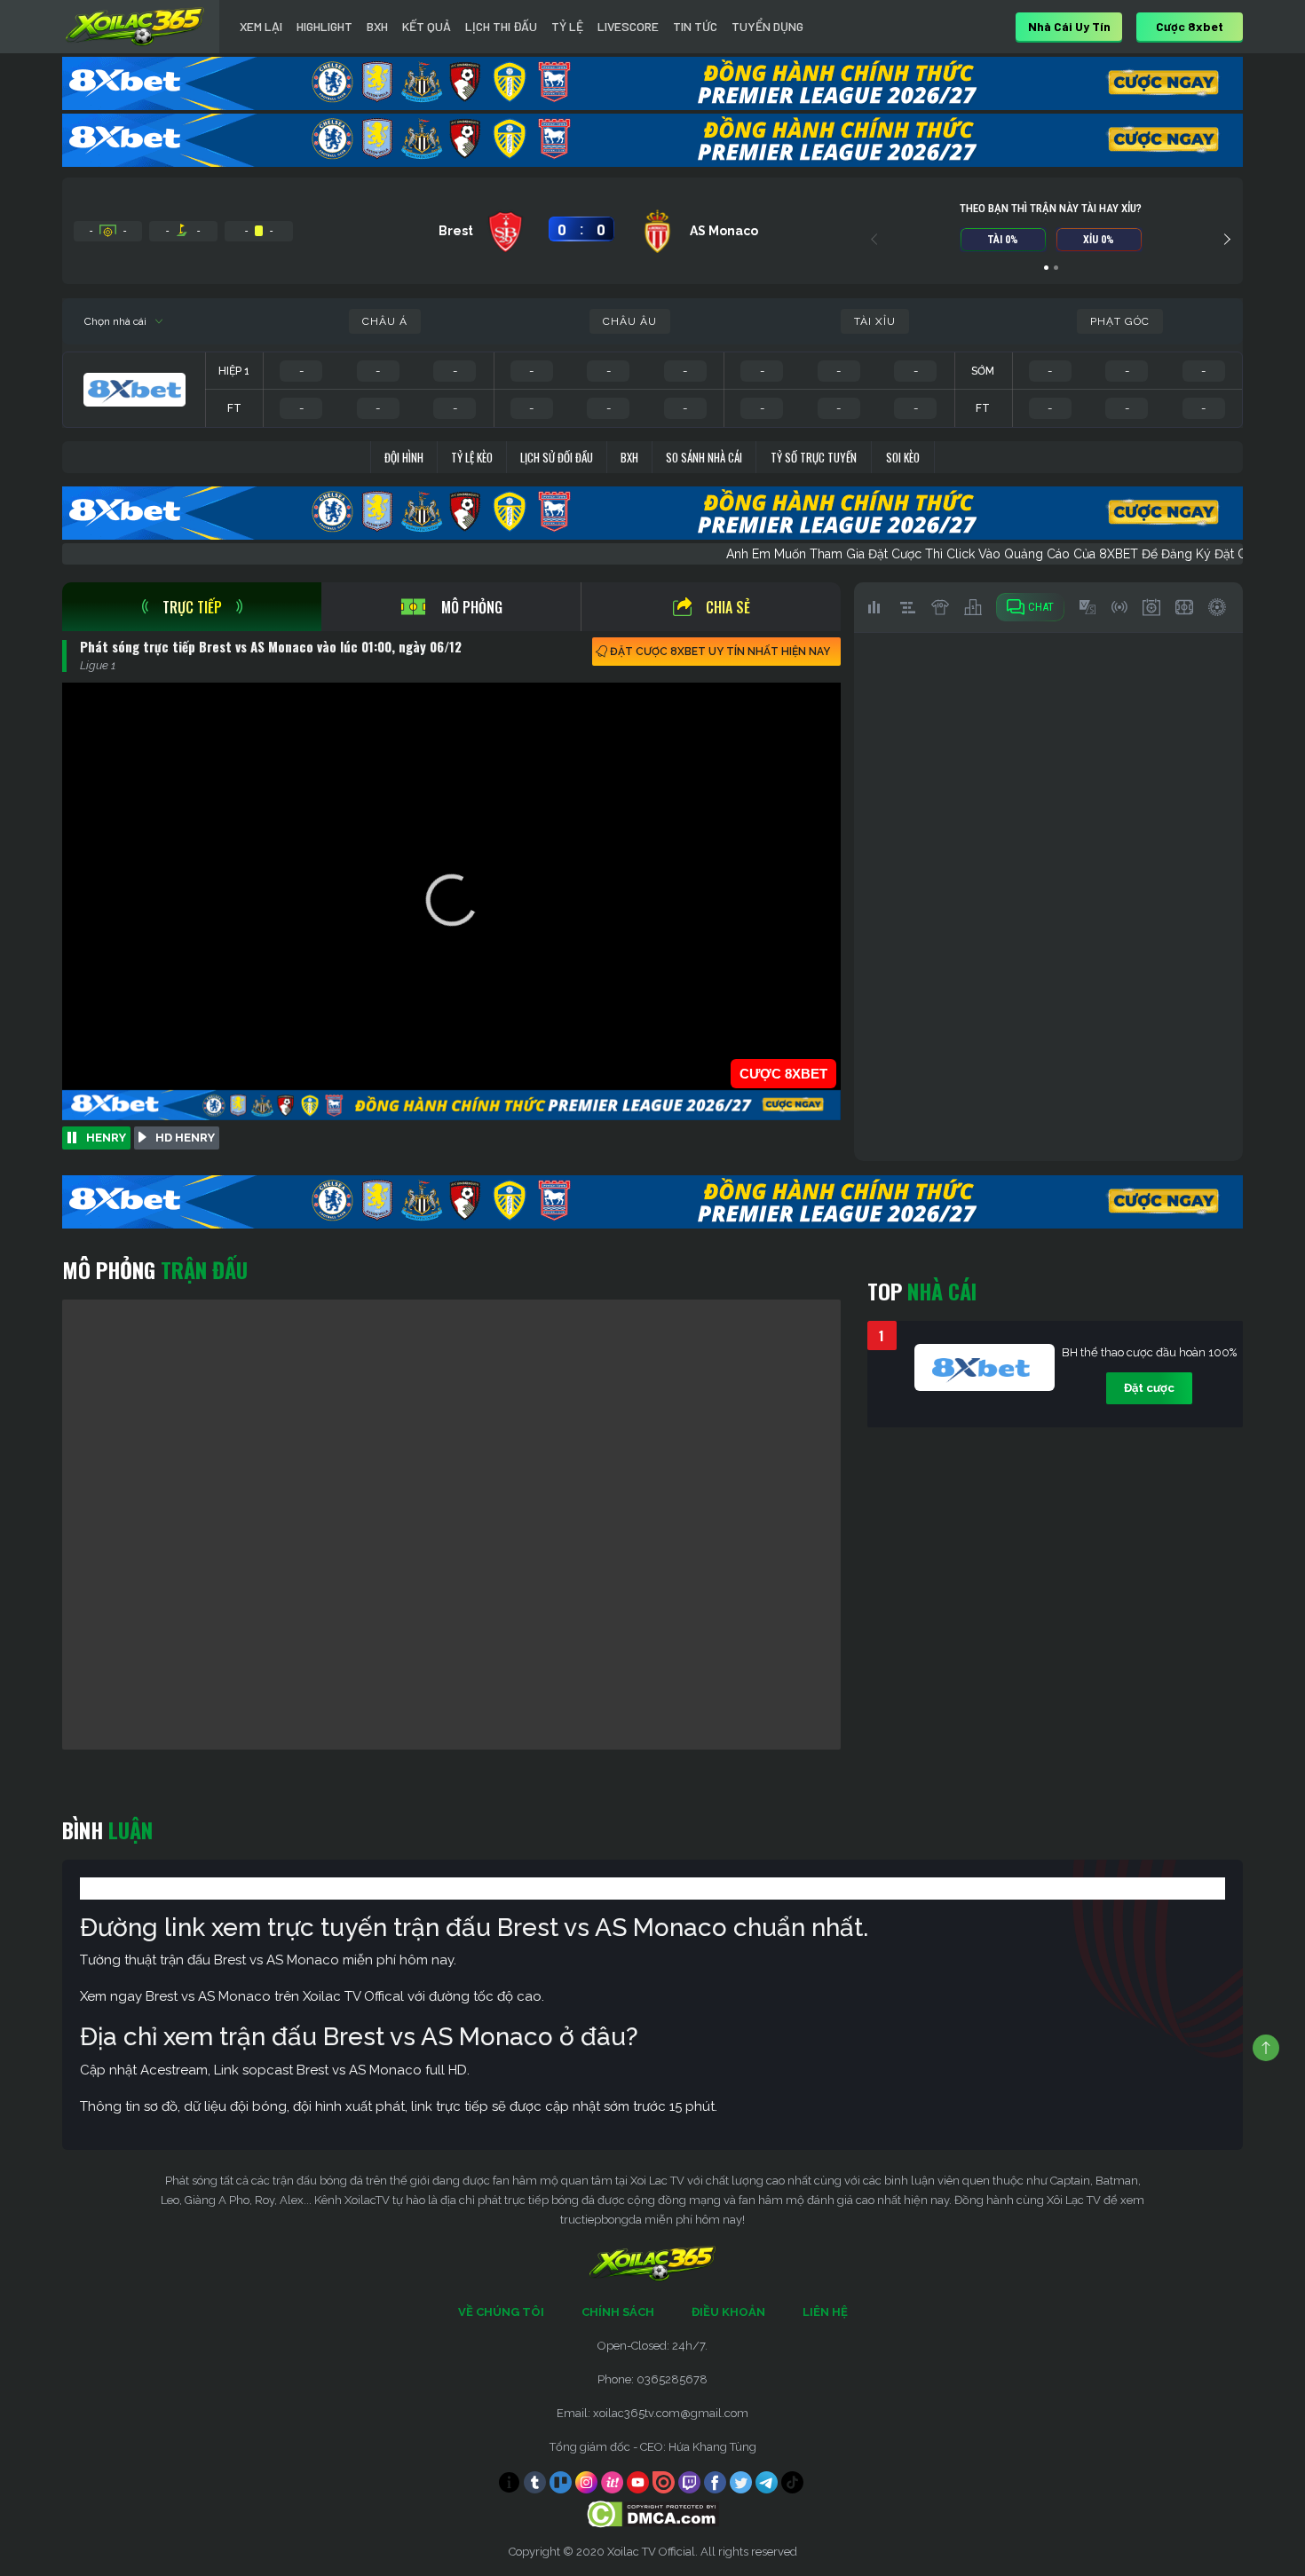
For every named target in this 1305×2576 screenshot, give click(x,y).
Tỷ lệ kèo (472, 457)
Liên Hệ (825, 2312)
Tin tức (695, 26)
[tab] (192, 607)
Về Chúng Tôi (501, 2312)
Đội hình (404, 457)
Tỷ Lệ (567, 26)
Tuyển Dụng (767, 26)
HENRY (106, 1138)
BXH (377, 26)
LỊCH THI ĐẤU (501, 26)
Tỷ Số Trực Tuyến (814, 457)
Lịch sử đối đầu (557, 457)
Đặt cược (1149, 1388)
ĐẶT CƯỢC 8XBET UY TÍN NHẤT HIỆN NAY (720, 652)
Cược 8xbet (1190, 26)
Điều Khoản (728, 2312)
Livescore (628, 26)
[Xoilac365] (135, 27)
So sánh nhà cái (704, 457)
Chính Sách (618, 2312)
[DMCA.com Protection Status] (653, 2513)
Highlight (324, 26)
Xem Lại (261, 26)
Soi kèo (903, 457)
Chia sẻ (728, 607)
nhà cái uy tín (1069, 26)
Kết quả (427, 26)
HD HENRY (185, 1138)
